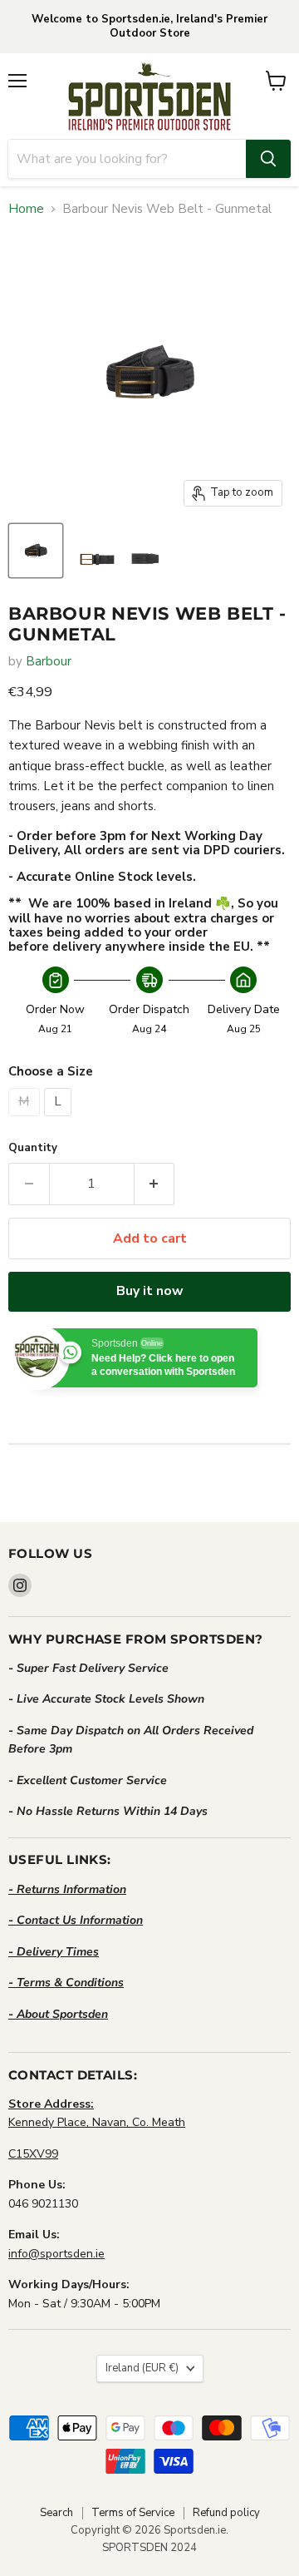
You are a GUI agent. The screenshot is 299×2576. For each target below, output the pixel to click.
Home (26, 209)
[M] (26, 1120)
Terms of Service (133, 2513)
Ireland (142, 2368)
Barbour (49, 661)
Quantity (33, 1148)
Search (56, 2513)
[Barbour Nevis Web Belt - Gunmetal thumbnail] (36, 551)
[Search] (268, 159)
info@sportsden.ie (56, 2254)
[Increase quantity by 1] (155, 1184)
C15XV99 (33, 2154)
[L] (60, 1120)
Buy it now (150, 1291)
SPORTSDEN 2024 (149, 2548)
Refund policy (226, 2513)
